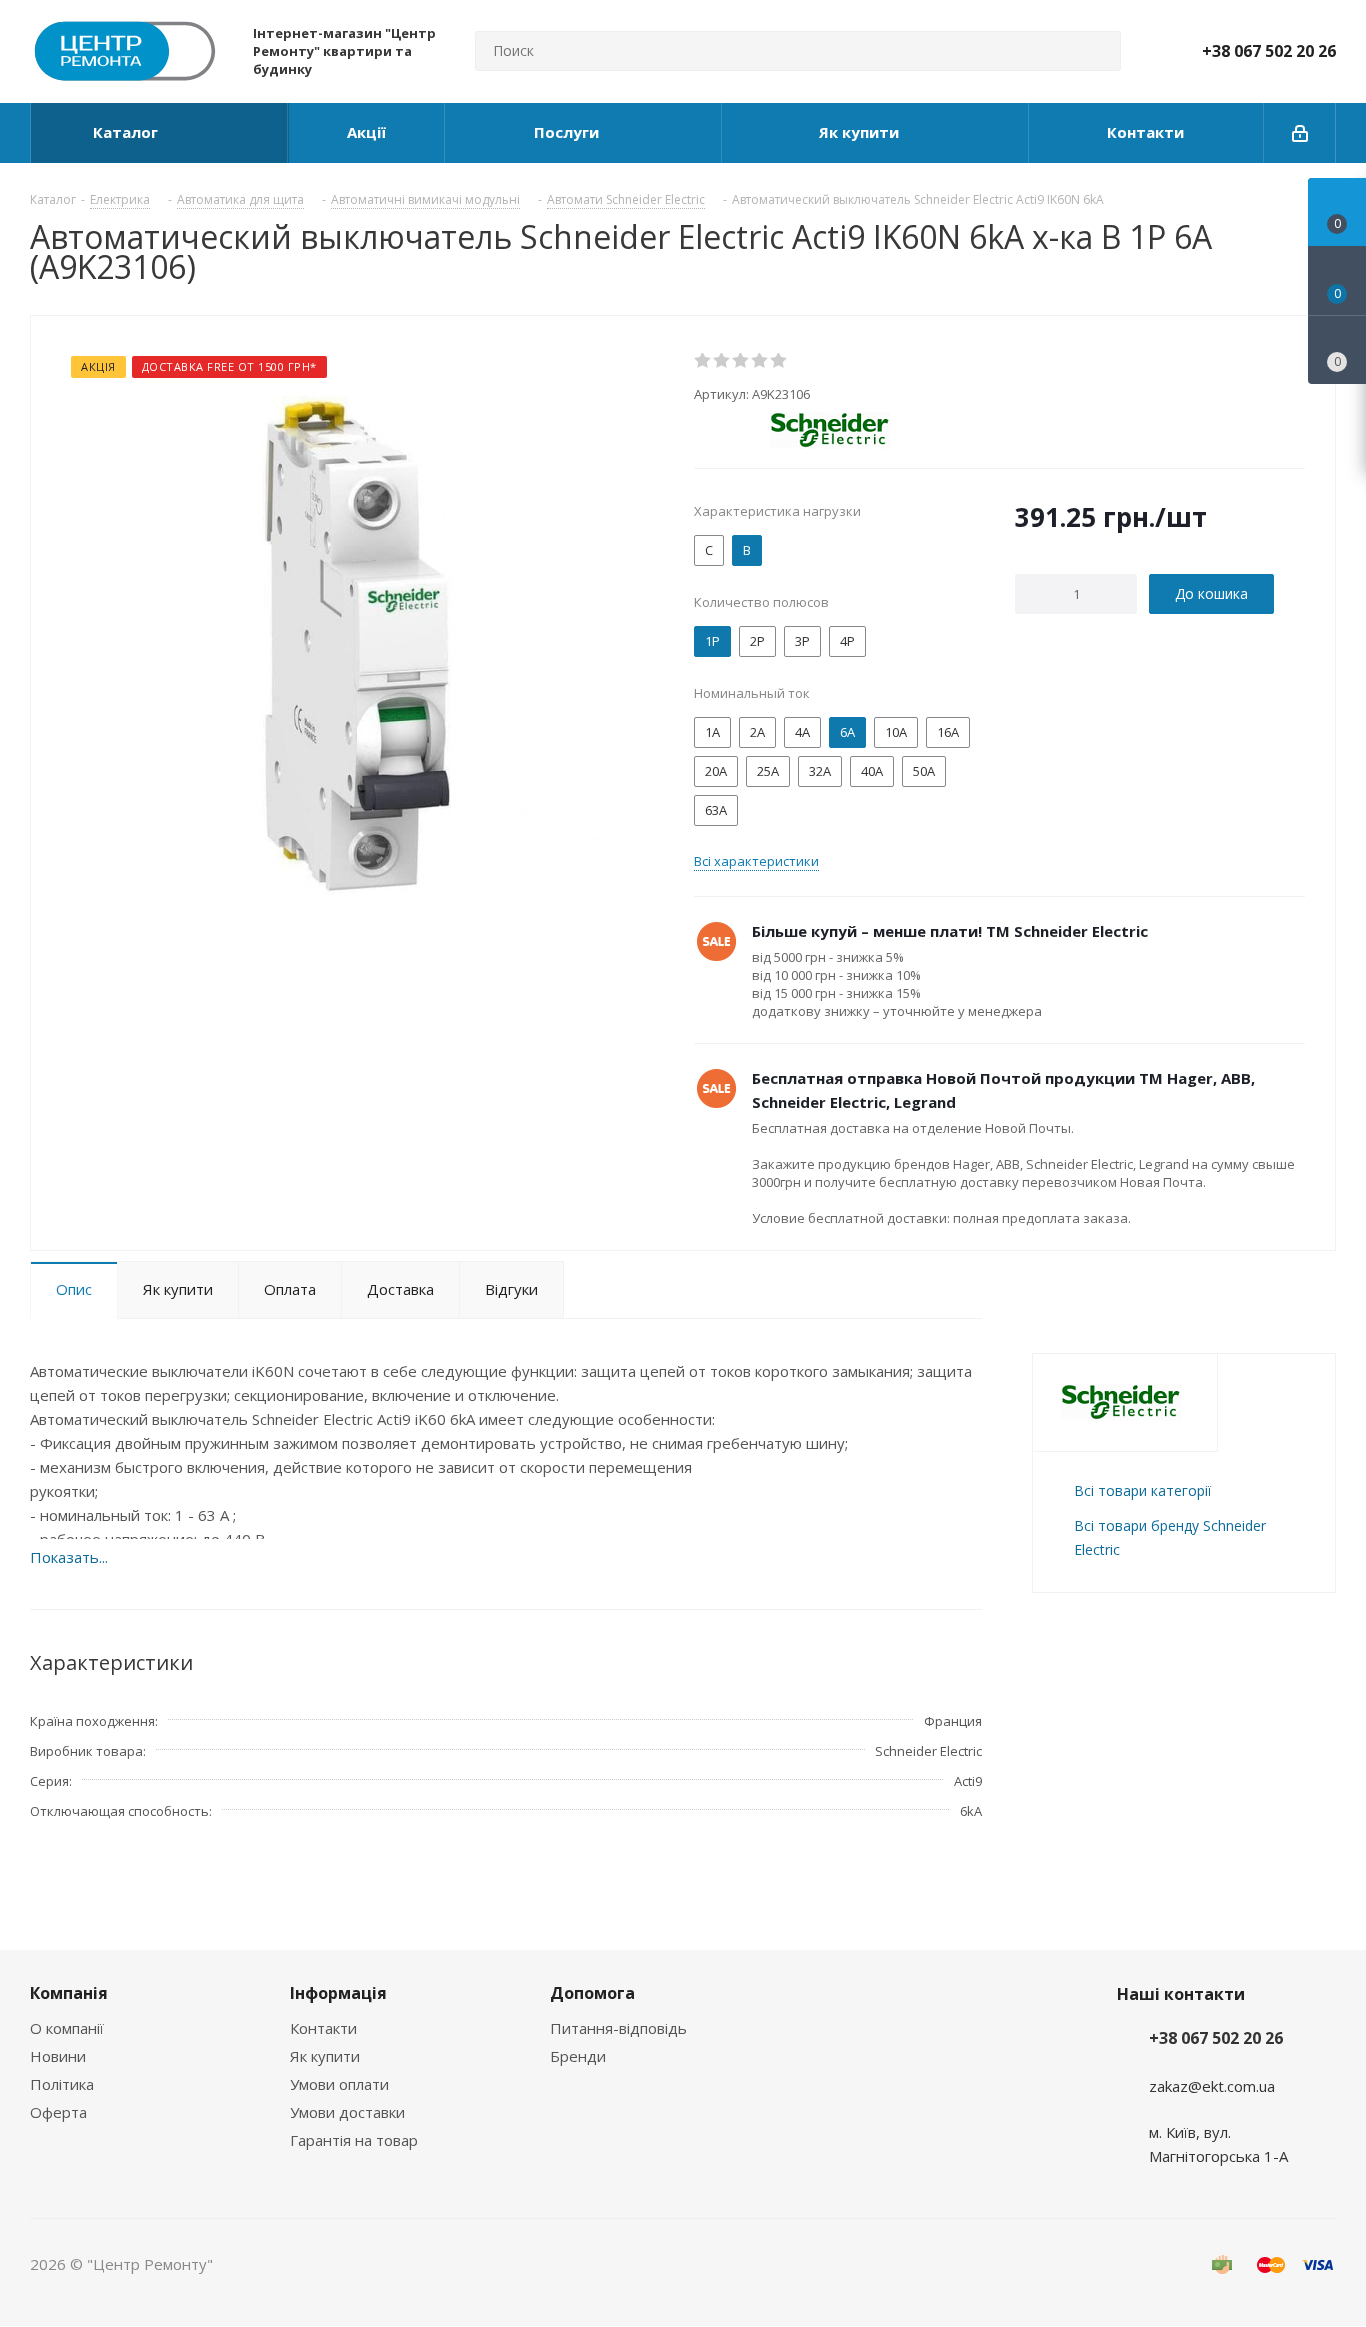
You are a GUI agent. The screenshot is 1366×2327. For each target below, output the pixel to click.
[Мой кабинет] (1300, 133)
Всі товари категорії (1142, 1490)
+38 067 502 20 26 (1269, 51)
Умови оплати (339, 2084)
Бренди (578, 2056)
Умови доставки (347, 2112)
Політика (62, 2084)
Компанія (69, 1993)
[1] (703, 361)
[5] (779, 361)
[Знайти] (1097, 51)
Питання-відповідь (618, 2028)
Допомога (592, 1993)
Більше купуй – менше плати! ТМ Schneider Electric (950, 931)
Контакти (323, 2028)
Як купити (325, 2056)
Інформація (338, 1993)
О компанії (67, 2028)
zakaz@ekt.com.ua (1212, 2086)
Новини (58, 2056)
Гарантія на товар (354, 2140)
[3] (741, 361)
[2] (722, 361)
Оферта (58, 2112)
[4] (760, 361)
